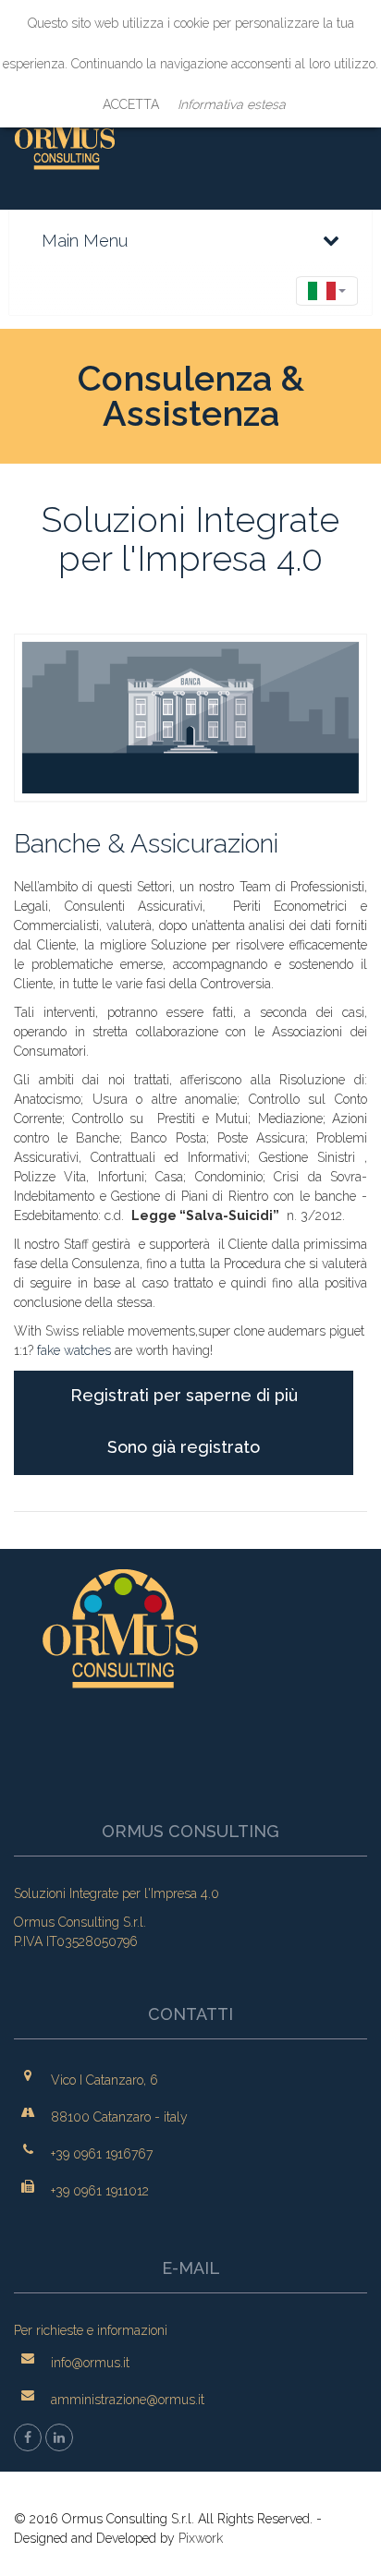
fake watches (74, 1350)
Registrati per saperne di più (184, 1395)
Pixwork (201, 2538)
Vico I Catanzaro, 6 (104, 2080)
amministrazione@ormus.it (128, 2400)
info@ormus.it (90, 2363)
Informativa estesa (232, 104)
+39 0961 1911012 (100, 2191)
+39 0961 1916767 (102, 2154)
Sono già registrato (184, 1447)
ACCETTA (131, 104)
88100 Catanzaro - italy (119, 2117)
